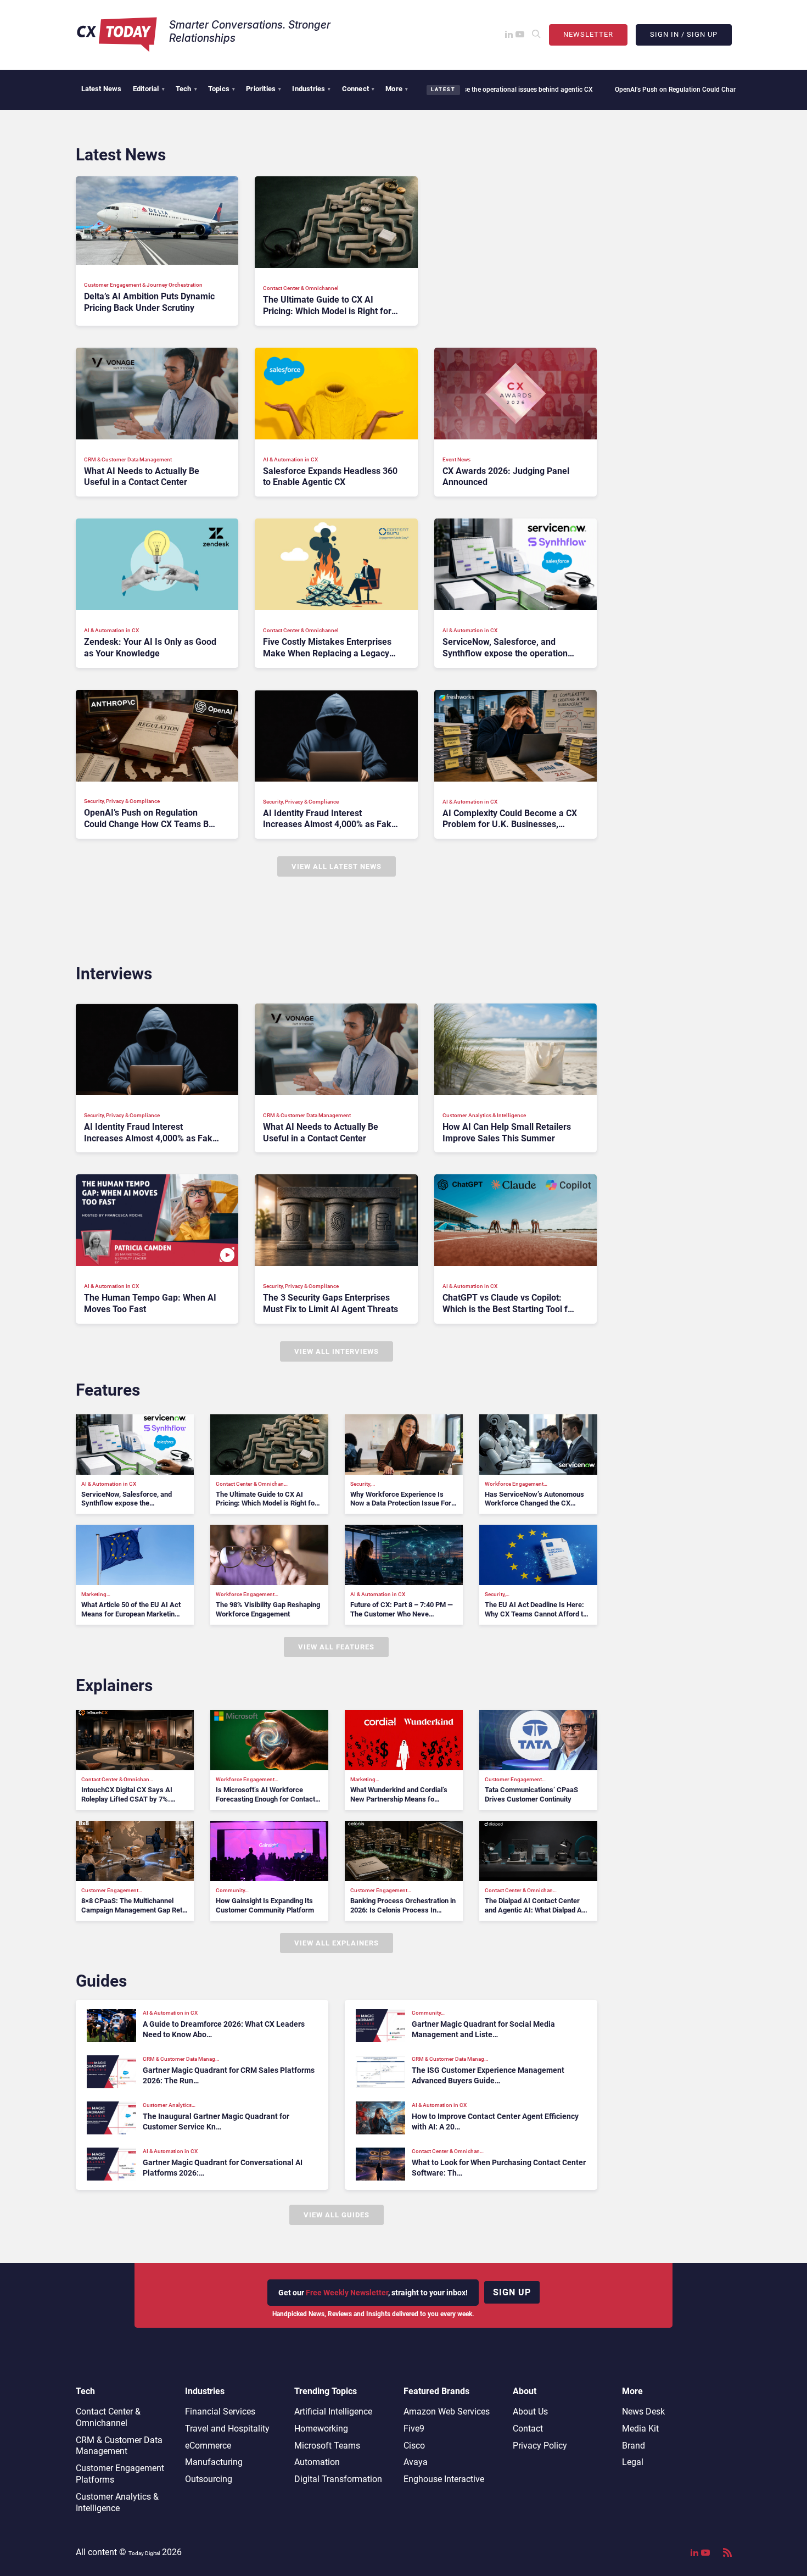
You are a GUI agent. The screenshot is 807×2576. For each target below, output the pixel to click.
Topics (222, 89)
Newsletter (588, 34)
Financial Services (220, 2411)
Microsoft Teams (327, 2446)
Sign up (512, 2292)
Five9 (414, 2429)
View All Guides (337, 2215)
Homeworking (321, 2429)
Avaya (416, 2462)
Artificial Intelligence (333, 2411)
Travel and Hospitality (227, 2429)
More (397, 89)
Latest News (102, 89)
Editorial (149, 89)
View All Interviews (337, 1351)
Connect (358, 89)
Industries (311, 89)
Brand (634, 2446)
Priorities (264, 89)
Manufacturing (214, 2462)
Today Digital (144, 2553)
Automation (317, 2462)
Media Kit (640, 2429)
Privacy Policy (540, 2446)
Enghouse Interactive (444, 2479)
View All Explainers (337, 1943)
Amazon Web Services (447, 2411)
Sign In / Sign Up (684, 34)
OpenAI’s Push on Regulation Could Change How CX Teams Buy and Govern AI (652, 90)
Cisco (414, 2446)
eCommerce (208, 2446)
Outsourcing (209, 2479)
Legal (633, 2462)
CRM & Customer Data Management (119, 2446)
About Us (530, 2411)
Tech (186, 89)
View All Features (336, 1647)
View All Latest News (337, 866)
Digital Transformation (338, 2479)
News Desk (643, 2411)
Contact (528, 2429)
